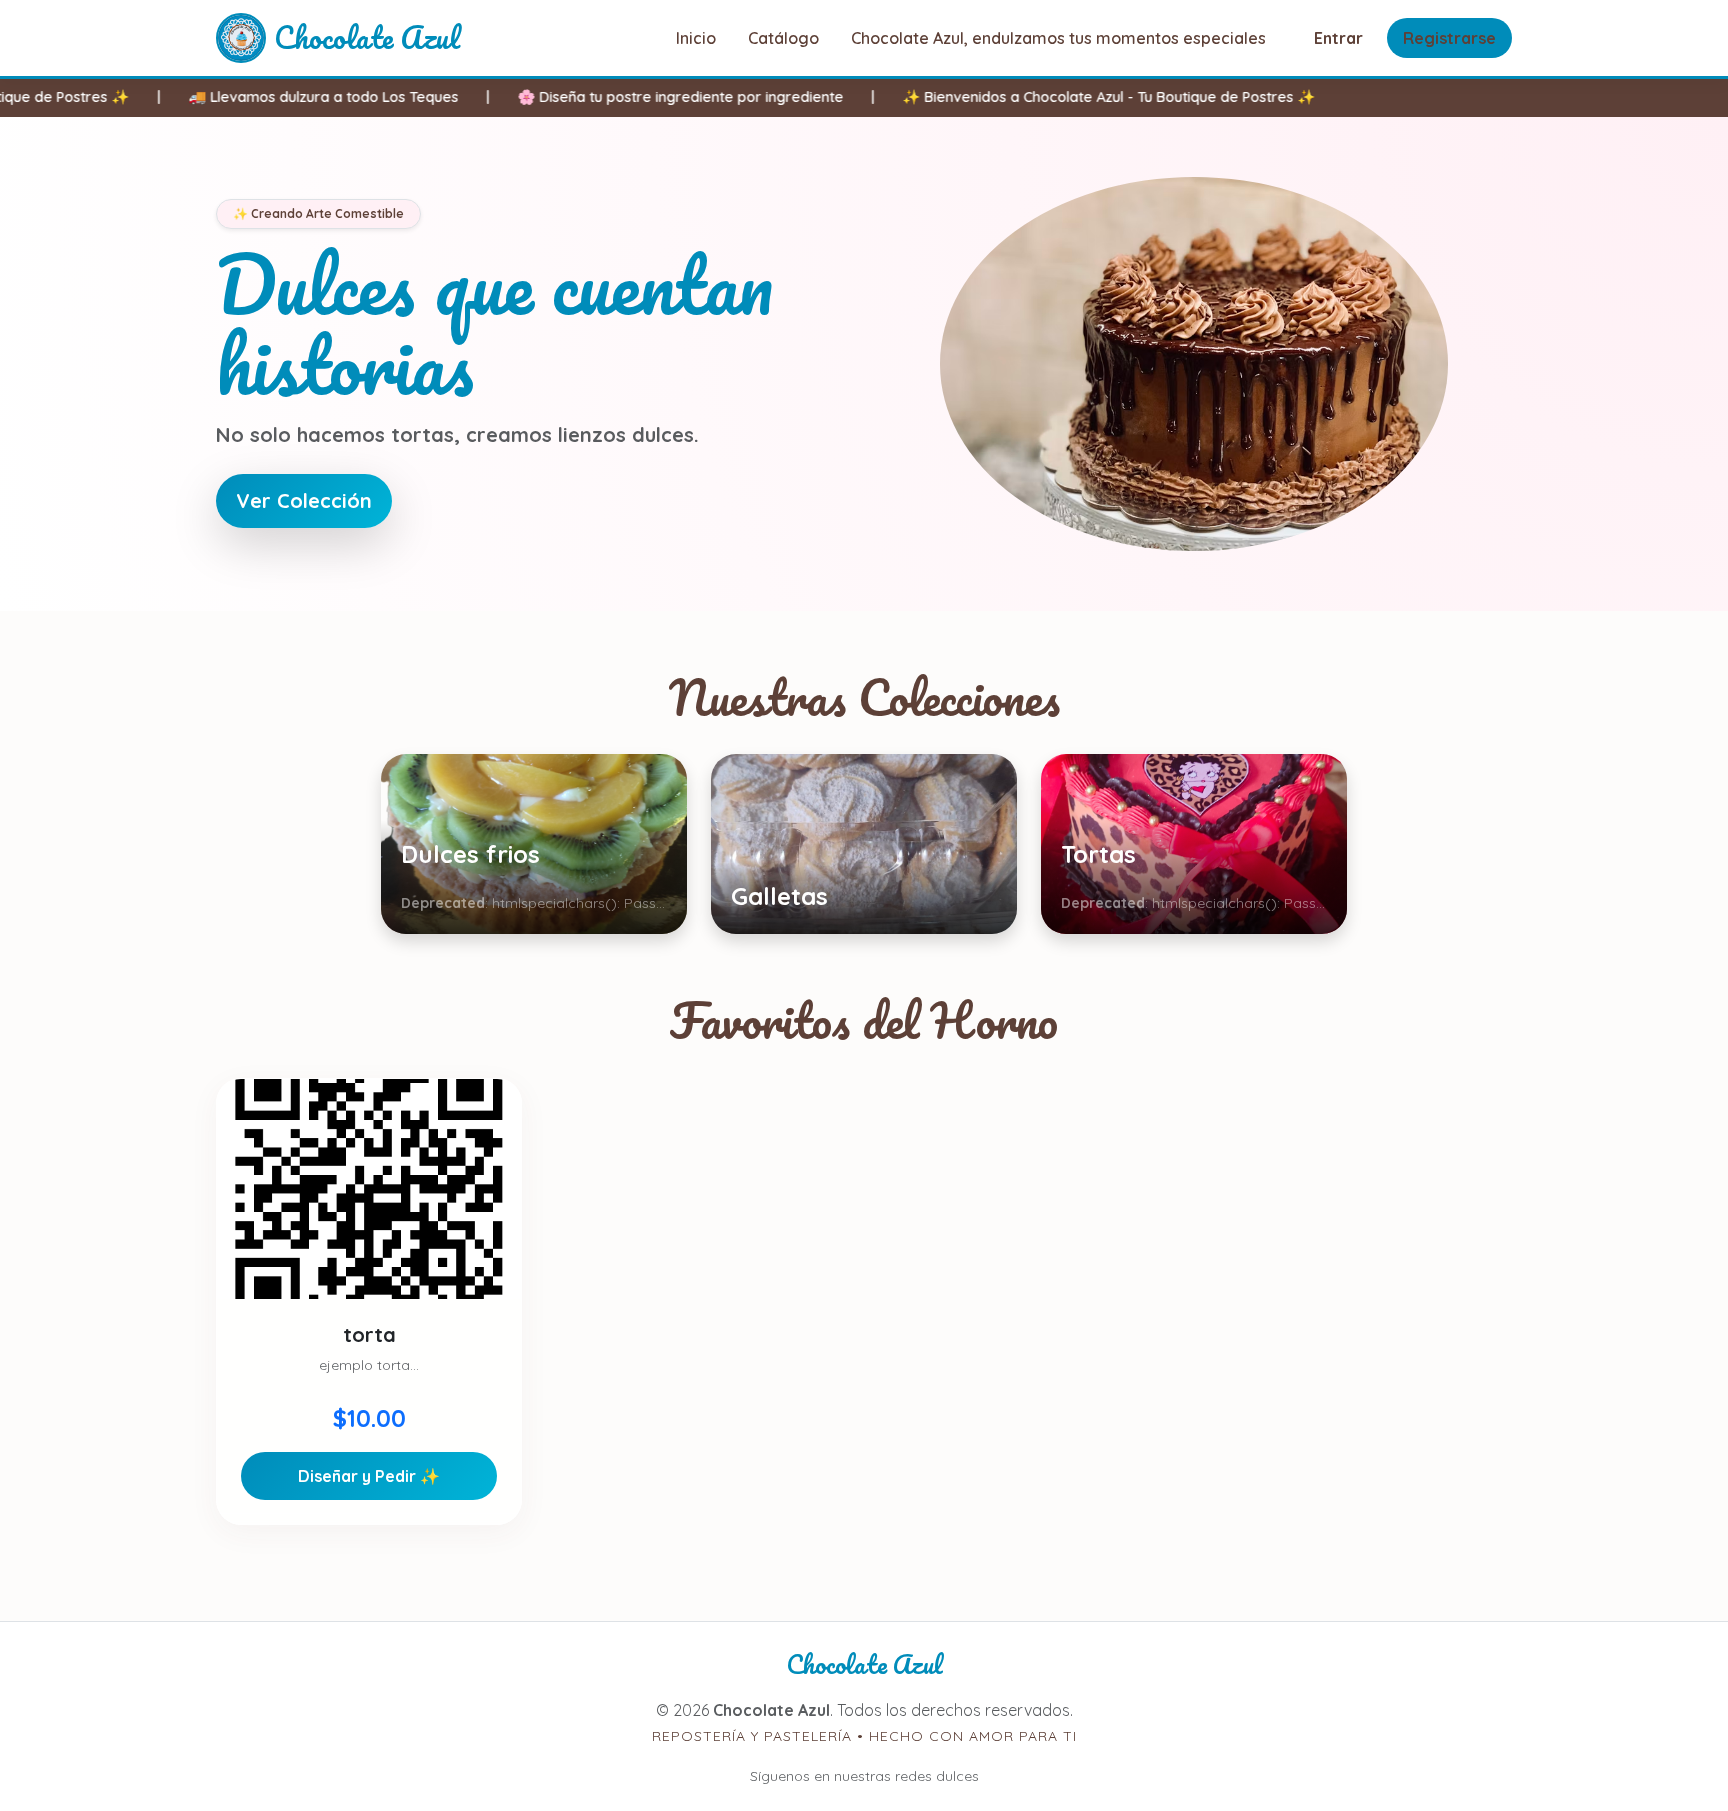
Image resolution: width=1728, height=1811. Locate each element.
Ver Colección (304, 500)
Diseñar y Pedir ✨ (369, 1476)
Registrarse (1449, 38)
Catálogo (783, 38)
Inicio (696, 38)
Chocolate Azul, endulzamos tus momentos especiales (1058, 38)
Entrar (1338, 38)
